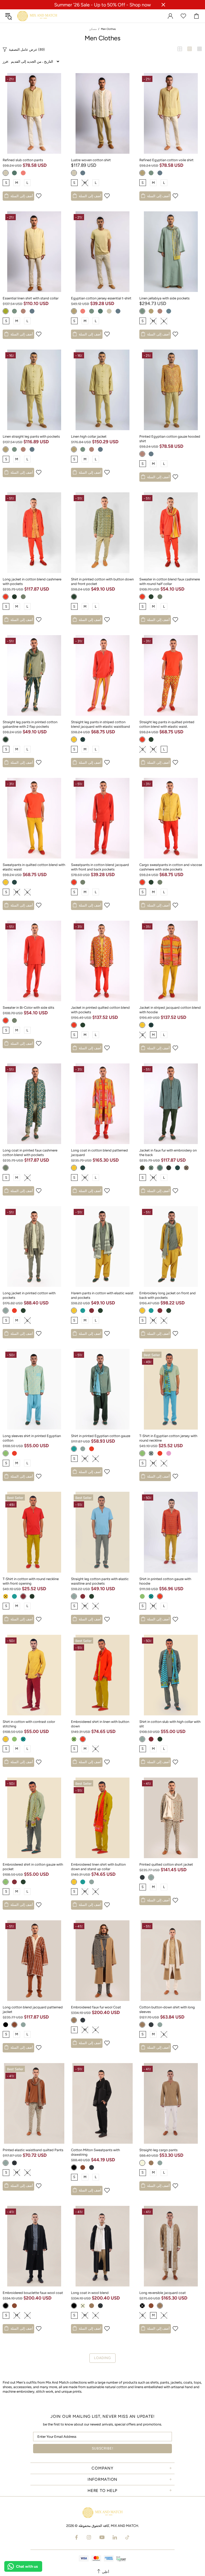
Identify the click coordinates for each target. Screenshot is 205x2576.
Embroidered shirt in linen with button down (100, 1724)
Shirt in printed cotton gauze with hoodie (165, 1581)
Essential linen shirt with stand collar (31, 298)
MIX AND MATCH (37, 16)
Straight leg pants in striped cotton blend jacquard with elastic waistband (100, 724)
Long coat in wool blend (90, 2293)
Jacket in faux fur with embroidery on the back (168, 1153)
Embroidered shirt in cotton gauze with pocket (33, 1867)
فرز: (6, 62)
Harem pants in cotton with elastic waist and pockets (102, 1295)
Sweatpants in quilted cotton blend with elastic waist (34, 867)
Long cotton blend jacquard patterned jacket (33, 2009)
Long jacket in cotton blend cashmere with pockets (32, 581)
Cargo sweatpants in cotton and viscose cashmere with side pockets (171, 867)
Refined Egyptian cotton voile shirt (166, 160)
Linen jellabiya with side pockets (164, 298)
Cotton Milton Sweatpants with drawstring (95, 2152)
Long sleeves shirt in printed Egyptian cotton (32, 1438)
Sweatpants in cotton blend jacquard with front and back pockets (100, 867)
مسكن (93, 29)
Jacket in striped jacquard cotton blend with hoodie (170, 1010)
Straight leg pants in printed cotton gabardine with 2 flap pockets (30, 724)
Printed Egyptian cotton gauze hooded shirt (170, 439)
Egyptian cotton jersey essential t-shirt (101, 298)
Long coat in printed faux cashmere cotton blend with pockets (30, 1153)
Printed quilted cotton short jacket (166, 1864)
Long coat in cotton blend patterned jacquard (99, 1153)
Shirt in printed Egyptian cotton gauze (101, 1436)
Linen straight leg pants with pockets (31, 436)
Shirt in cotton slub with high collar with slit (170, 1724)
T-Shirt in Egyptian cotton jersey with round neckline (168, 1438)
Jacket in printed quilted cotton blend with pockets (100, 1010)
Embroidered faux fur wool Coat (96, 2007)
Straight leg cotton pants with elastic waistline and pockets (100, 1581)
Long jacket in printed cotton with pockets (29, 1295)
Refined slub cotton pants (23, 160)
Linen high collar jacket (89, 436)
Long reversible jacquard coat (163, 2293)
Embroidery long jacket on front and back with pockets (167, 1295)
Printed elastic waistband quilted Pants (33, 2150)
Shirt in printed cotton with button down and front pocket (102, 581)
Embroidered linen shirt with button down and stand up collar (98, 1867)
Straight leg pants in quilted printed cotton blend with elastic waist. (167, 724)
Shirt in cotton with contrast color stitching (29, 1724)
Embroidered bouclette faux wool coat (33, 2293)
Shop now (140, 5)
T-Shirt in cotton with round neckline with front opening (31, 1581)
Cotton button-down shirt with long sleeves (167, 2009)
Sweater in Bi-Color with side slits (28, 1008)
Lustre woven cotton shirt (91, 160)
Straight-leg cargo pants (158, 2150)
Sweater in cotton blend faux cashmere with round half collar (170, 581)
